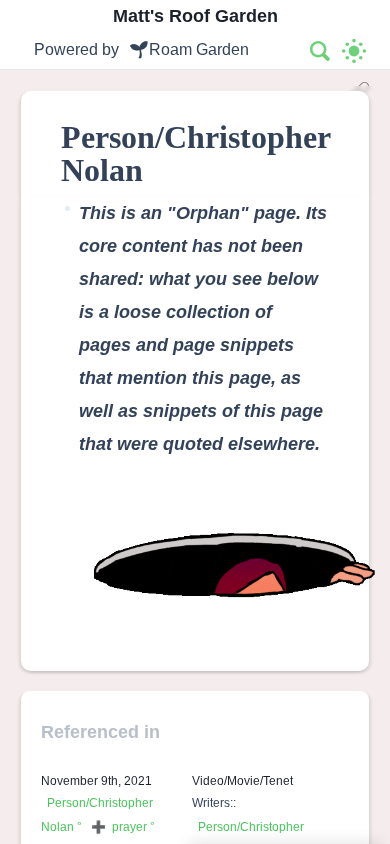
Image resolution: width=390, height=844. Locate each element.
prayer (129, 827)
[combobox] (321, 51)
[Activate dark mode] (354, 51)
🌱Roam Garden (189, 49)
